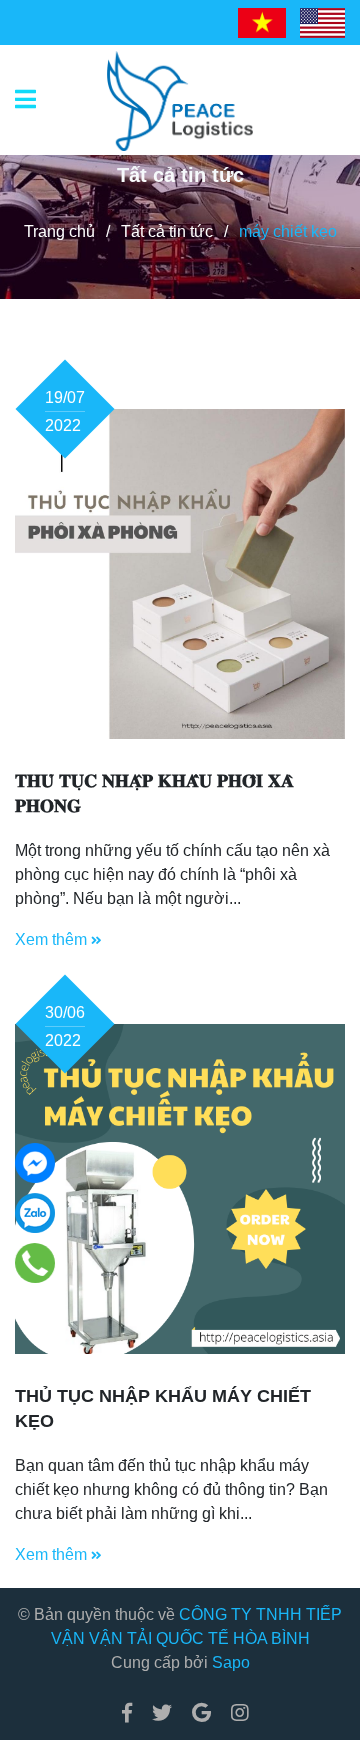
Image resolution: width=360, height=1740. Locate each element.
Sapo (231, 1662)
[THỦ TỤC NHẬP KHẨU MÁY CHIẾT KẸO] (180, 1189)
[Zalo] (35, 1213)
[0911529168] (35, 1262)
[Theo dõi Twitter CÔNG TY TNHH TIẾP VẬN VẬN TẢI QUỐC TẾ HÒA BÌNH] (162, 1713)
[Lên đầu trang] (305, 1642)
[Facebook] (35, 1163)
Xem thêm (53, 939)
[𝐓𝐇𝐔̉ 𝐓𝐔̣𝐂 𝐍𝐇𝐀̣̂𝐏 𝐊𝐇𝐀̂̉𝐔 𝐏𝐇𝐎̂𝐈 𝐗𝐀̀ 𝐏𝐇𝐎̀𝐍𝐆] (180, 574)
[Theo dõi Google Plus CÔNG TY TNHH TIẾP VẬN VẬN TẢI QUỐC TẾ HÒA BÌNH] (201, 1713)
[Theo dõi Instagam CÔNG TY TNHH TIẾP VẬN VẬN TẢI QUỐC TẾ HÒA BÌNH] (235, 1713)
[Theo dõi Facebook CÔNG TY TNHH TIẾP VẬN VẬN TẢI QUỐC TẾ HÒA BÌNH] (127, 1713)
